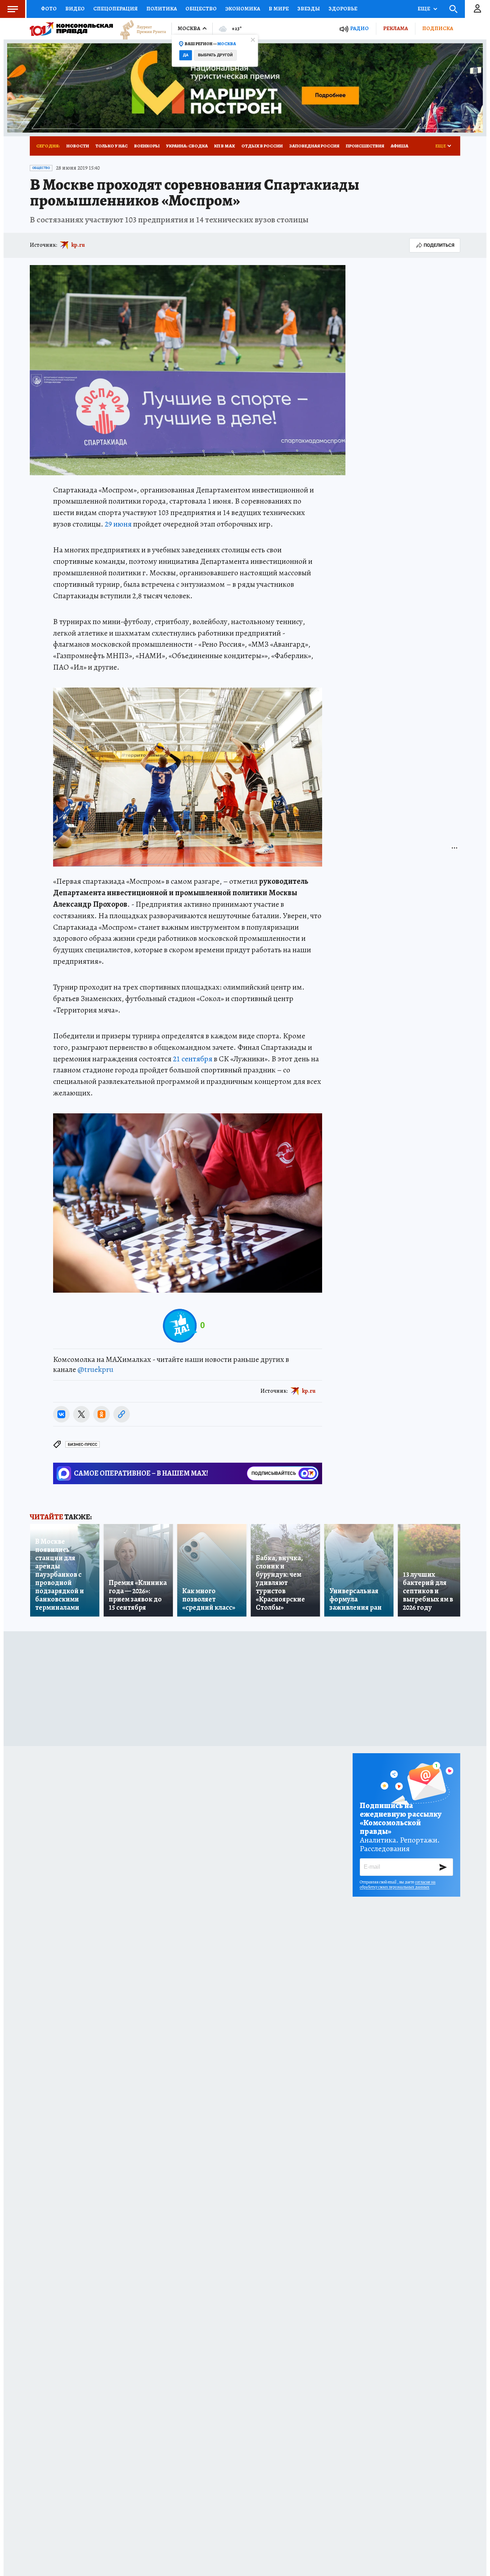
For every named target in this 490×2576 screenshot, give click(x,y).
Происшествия (365, 146)
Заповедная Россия (314, 146)
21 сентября (193, 1059)
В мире (279, 9)
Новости (78, 146)
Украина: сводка (187, 146)
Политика (162, 9)
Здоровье (343, 9)
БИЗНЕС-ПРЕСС (83, 1445)
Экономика (243, 9)
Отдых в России (262, 146)
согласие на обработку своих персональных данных (398, 1884)
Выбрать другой (215, 55)
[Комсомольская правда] (71, 29)
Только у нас (112, 146)
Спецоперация (116, 9)
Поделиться (439, 245)
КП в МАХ (225, 146)
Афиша (399, 146)
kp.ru (78, 245)
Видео (75, 9)
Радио (359, 29)
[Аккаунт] (477, 9)
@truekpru (95, 1369)
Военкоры (147, 146)
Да (186, 55)
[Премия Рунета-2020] (140, 29)
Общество (201, 9)
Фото (49, 9)
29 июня (118, 524)
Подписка (438, 28)
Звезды (309, 9)
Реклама (395, 28)
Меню (13, 9)
